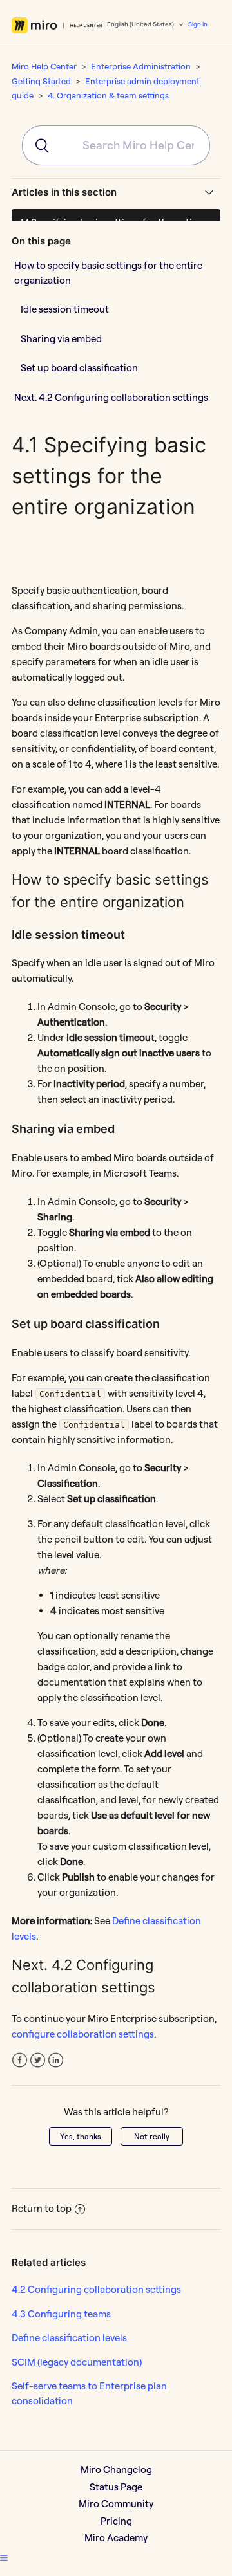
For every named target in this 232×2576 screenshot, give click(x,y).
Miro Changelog (116, 2470)
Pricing (116, 2521)
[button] (4, 2557)
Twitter (38, 2060)
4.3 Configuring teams (61, 2314)
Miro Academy (116, 2538)
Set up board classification (79, 368)
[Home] (57, 25)
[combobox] (116, 145)
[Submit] (36, 145)
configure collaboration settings (83, 2034)
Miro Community (116, 2504)
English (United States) (141, 24)
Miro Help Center (44, 66)
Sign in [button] (198, 24)
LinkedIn (56, 2060)
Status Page (116, 2487)
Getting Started (41, 81)
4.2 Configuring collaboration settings (96, 2289)
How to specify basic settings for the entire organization (108, 273)
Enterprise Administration (141, 66)
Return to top (42, 2208)
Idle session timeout (65, 309)
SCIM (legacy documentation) (77, 2362)
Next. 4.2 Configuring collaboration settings (111, 397)
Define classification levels (69, 2338)
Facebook (20, 2060)
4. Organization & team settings (108, 95)
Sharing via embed (61, 339)
